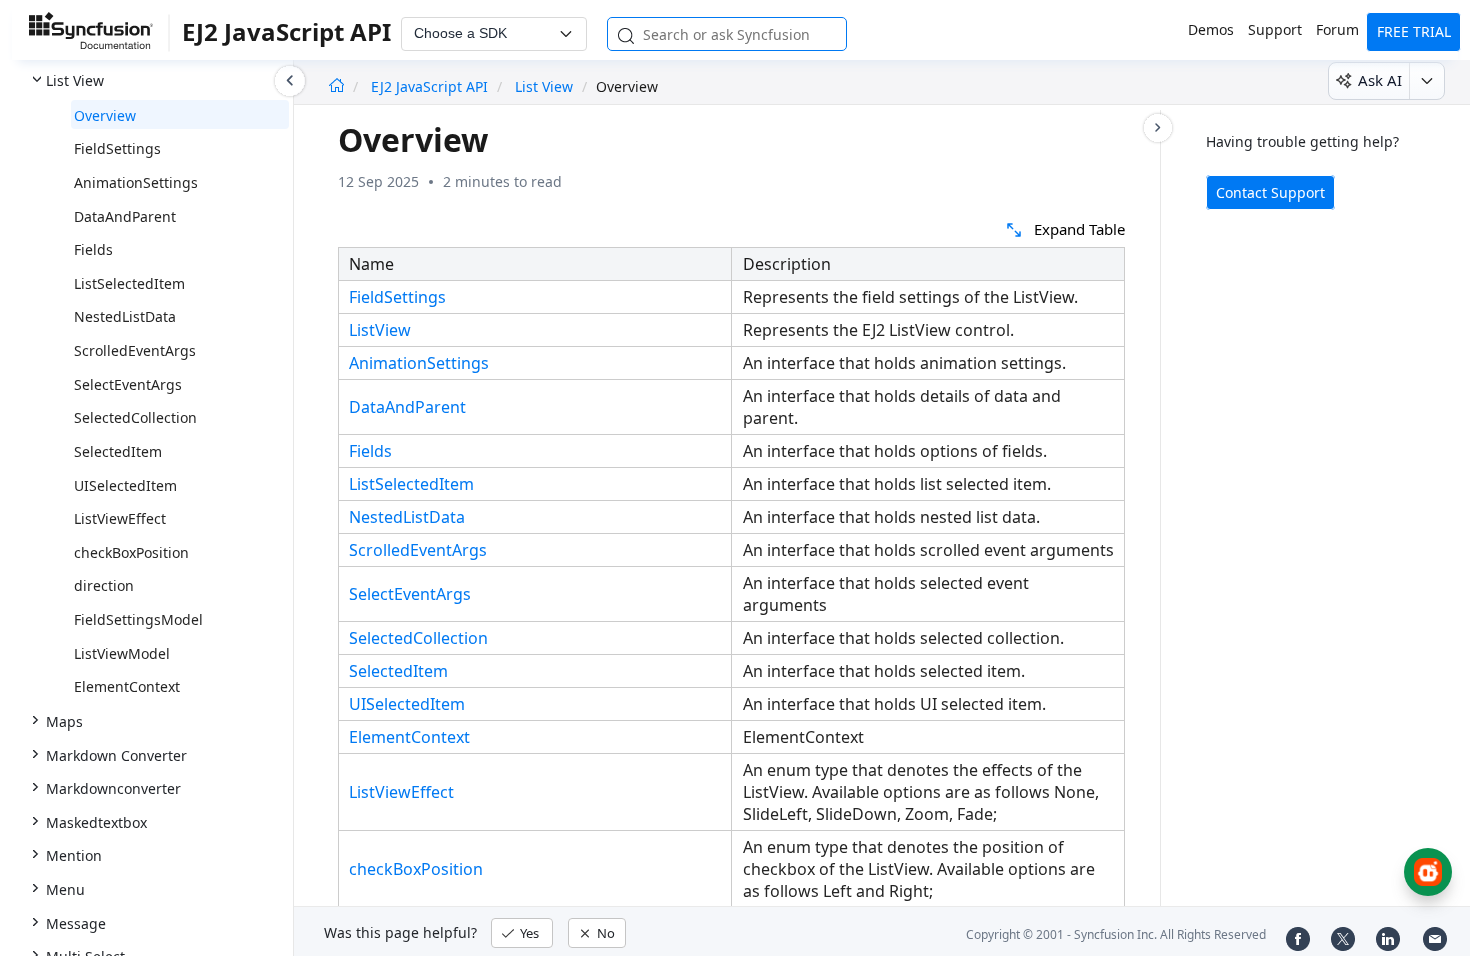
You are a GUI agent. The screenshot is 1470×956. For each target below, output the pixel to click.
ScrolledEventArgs (135, 350)
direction (104, 585)
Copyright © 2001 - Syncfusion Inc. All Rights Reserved (1116, 934)
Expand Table (1079, 229)
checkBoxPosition (131, 552)
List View (75, 80)
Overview (105, 115)
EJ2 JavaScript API (431, 86)
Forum (1337, 29)
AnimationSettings (136, 182)
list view (544, 86)
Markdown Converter (116, 755)
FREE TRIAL (1414, 31)
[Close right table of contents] (1158, 128)
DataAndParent (125, 216)
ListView (380, 330)
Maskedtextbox (96, 822)
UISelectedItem (125, 485)
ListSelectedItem (129, 283)
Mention (74, 855)
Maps (64, 721)
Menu (65, 889)
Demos (1211, 29)
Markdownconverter (113, 788)
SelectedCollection (135, 417)
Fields (93, 249)
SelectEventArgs (128, 384)
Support (1275, 29)
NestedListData (125, 316)
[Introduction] (336, 86)
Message (76, 923)
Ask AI (1380, 80)
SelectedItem (118, 451)
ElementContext (127, 686)
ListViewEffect (120, 518)
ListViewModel (122, 653)
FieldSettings (117, 148)
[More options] (1426, 81)
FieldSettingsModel (138, 619)
